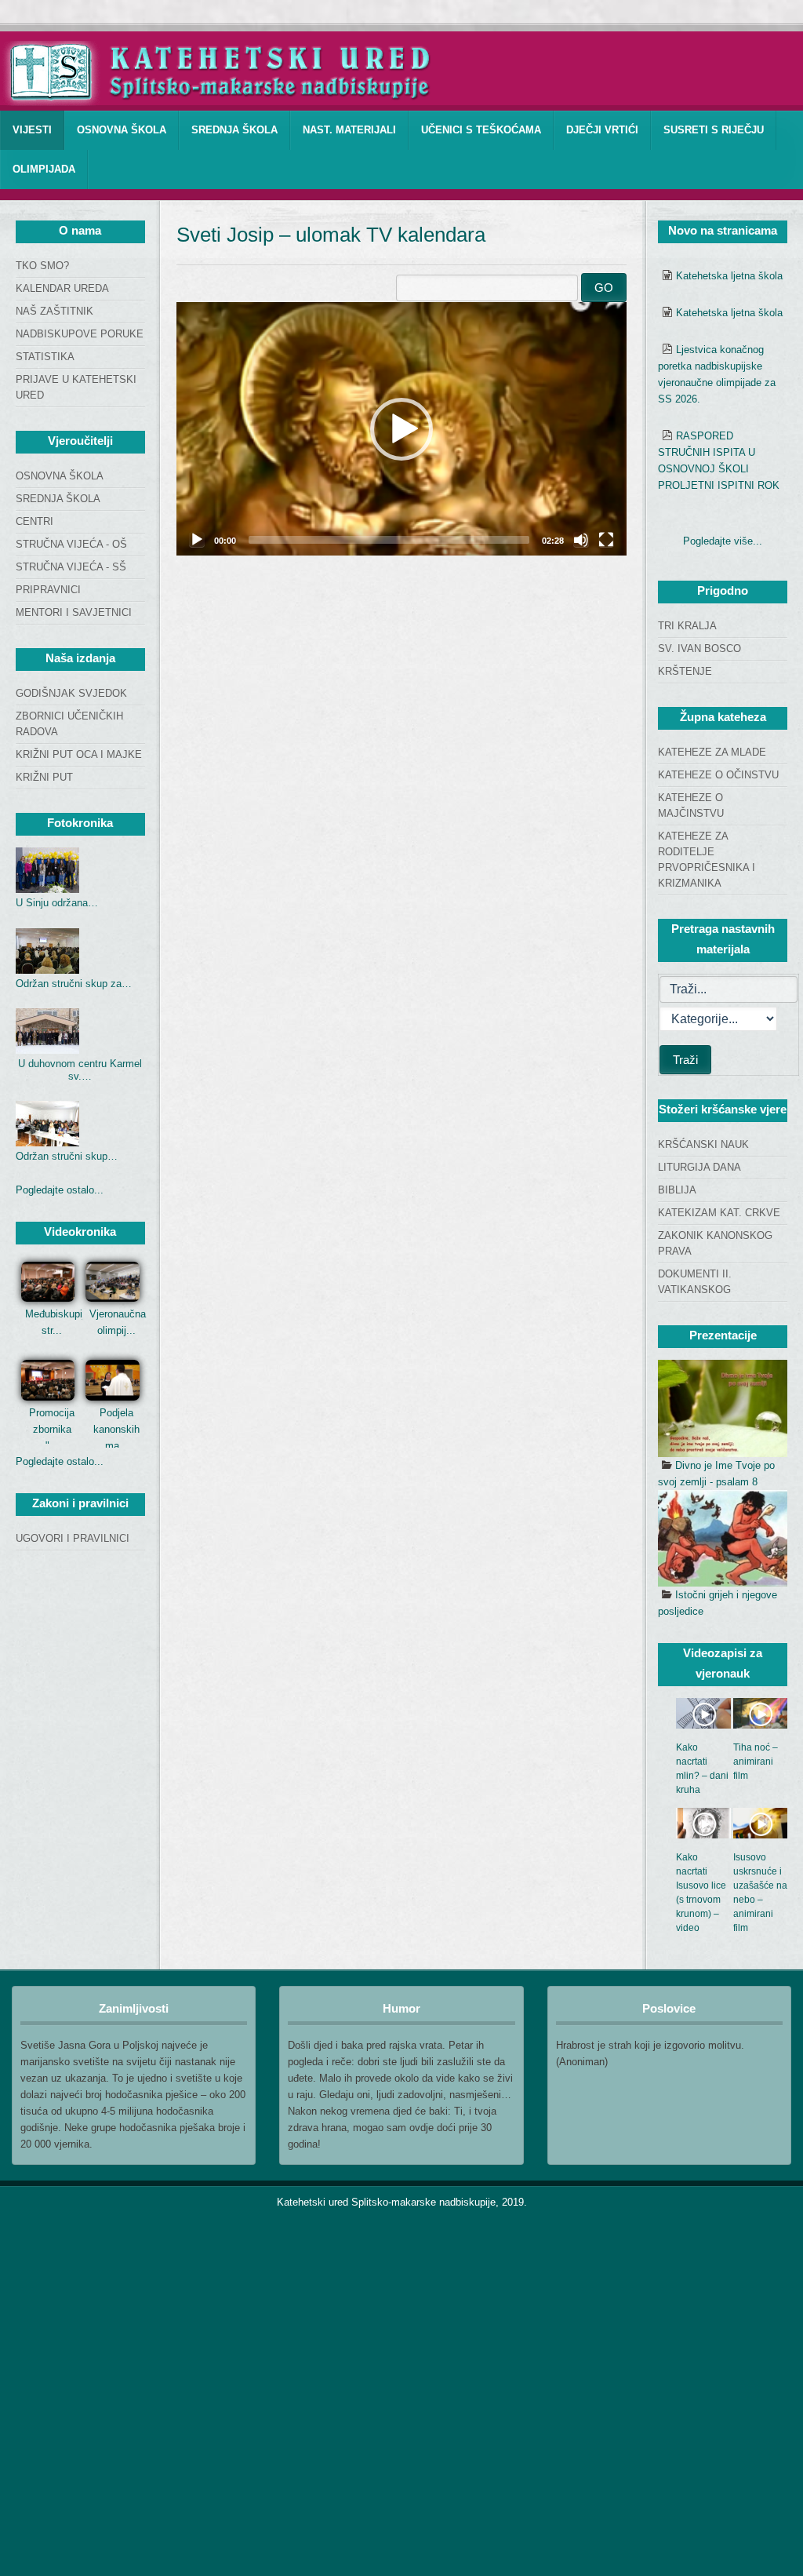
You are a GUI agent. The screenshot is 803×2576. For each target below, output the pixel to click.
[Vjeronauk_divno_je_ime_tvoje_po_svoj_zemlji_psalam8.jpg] (723, 1408)
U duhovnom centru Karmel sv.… (80, 1070)
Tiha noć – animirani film (756, 1762)
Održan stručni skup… (67, 1156)
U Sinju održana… (57, 903)
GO (604, 288)
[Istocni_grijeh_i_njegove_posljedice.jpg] (723, 1539)
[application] (401, 429)
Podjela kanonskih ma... (116, 1429)
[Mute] (581, 540)
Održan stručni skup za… (74, 984)
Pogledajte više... (723, 541)
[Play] (197, 540)
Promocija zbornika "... (52, 1429)
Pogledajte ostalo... (60, 1190)
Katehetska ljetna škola (729, 276)
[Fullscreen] (606, 540)
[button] (401, 429)
